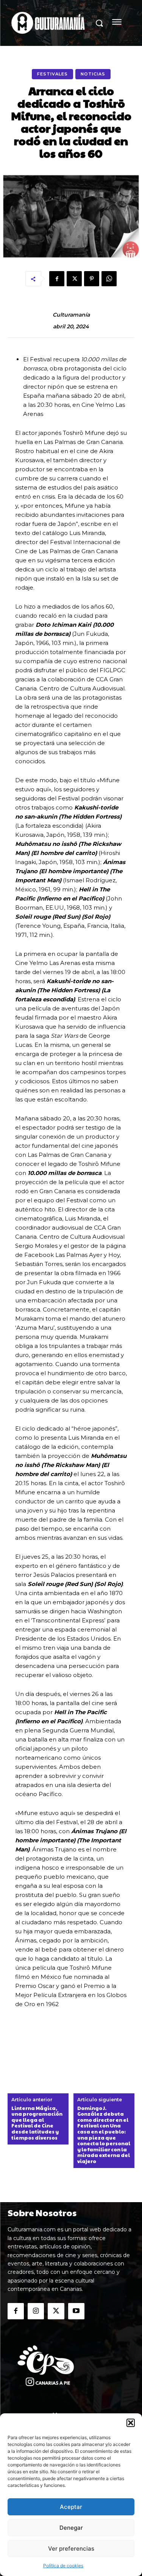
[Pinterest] (92, 279)
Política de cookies (63, 2566)
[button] (131, 2423)
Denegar (71, 2528)
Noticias (93, 74)
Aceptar (71, 2507)
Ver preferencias (71, 2549)
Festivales (52, 74)
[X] (74, 279)
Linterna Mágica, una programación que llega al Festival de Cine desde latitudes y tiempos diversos (37, 2123)
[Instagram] (36, 2311)
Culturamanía (71, 315)
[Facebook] (57, 279)
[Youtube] (76, 2311)
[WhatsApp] (109, 279)
